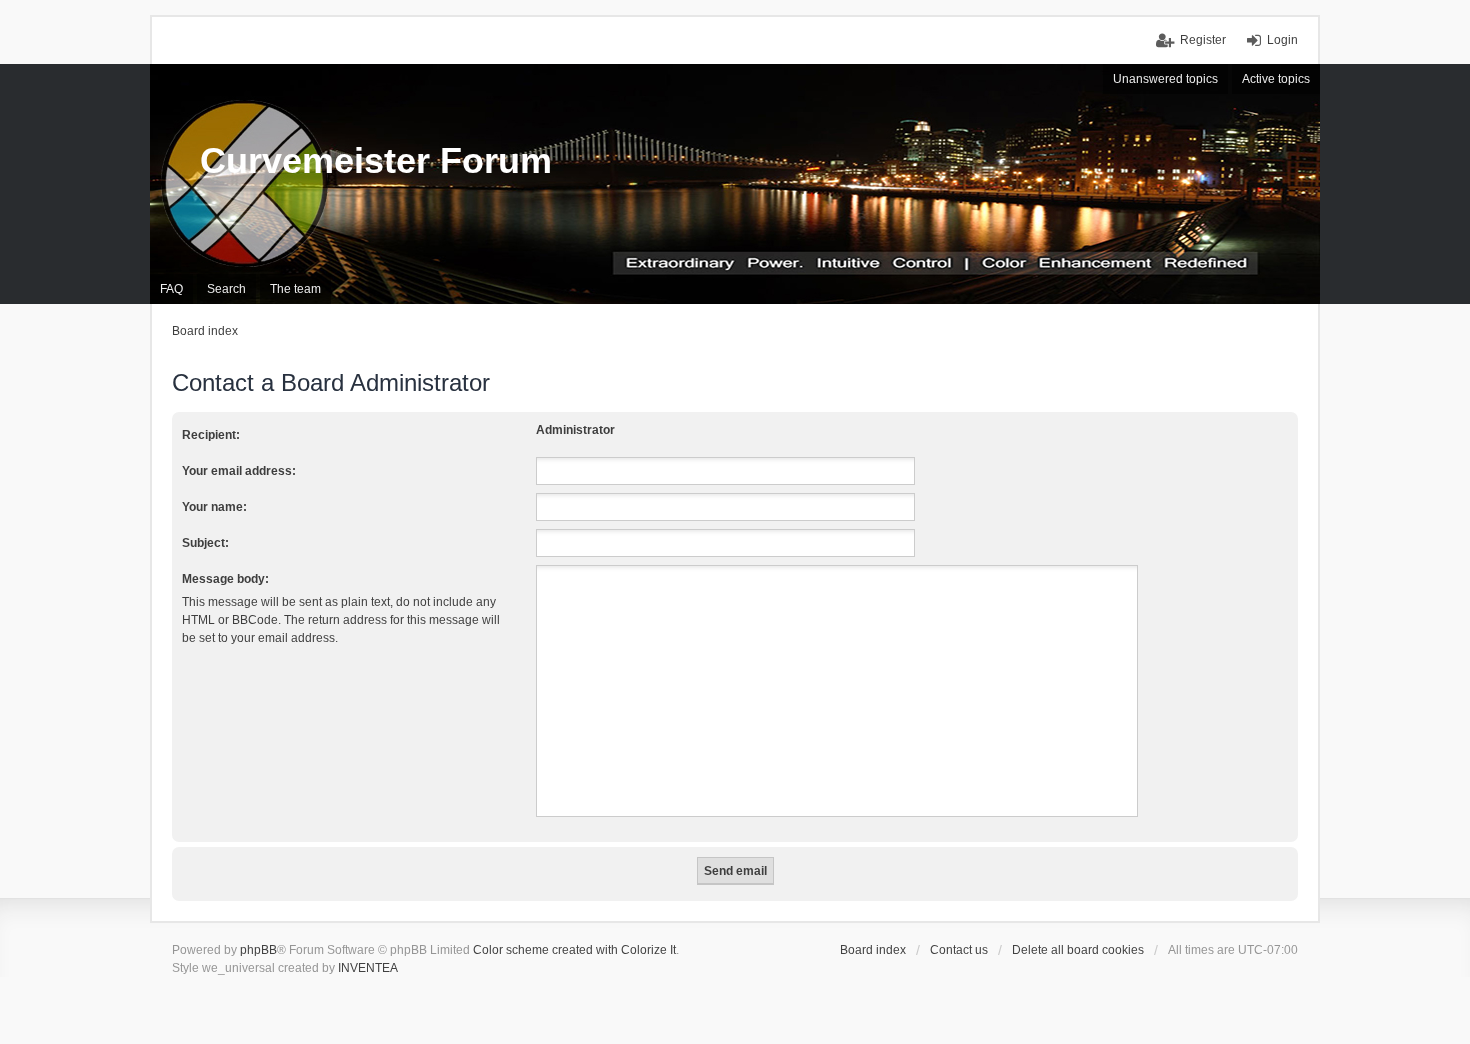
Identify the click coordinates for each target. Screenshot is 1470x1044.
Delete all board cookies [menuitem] (1078, 950)
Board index (873, 950)
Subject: (205, 543)
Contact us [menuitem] (959, 950)
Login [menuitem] (1282, 40)
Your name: (214, 507)
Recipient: (211, 435)
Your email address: (239, 471)
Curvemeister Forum (376, 160)
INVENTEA (368, 968)
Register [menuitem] (1203, 40)
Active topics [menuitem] (1276, 79)
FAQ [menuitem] (171, 289)
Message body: (225, 579)
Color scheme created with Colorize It (574, 950)
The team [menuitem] (295, 289)
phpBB (258, 950)
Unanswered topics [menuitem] (1165, 79)
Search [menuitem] (226, 289)
